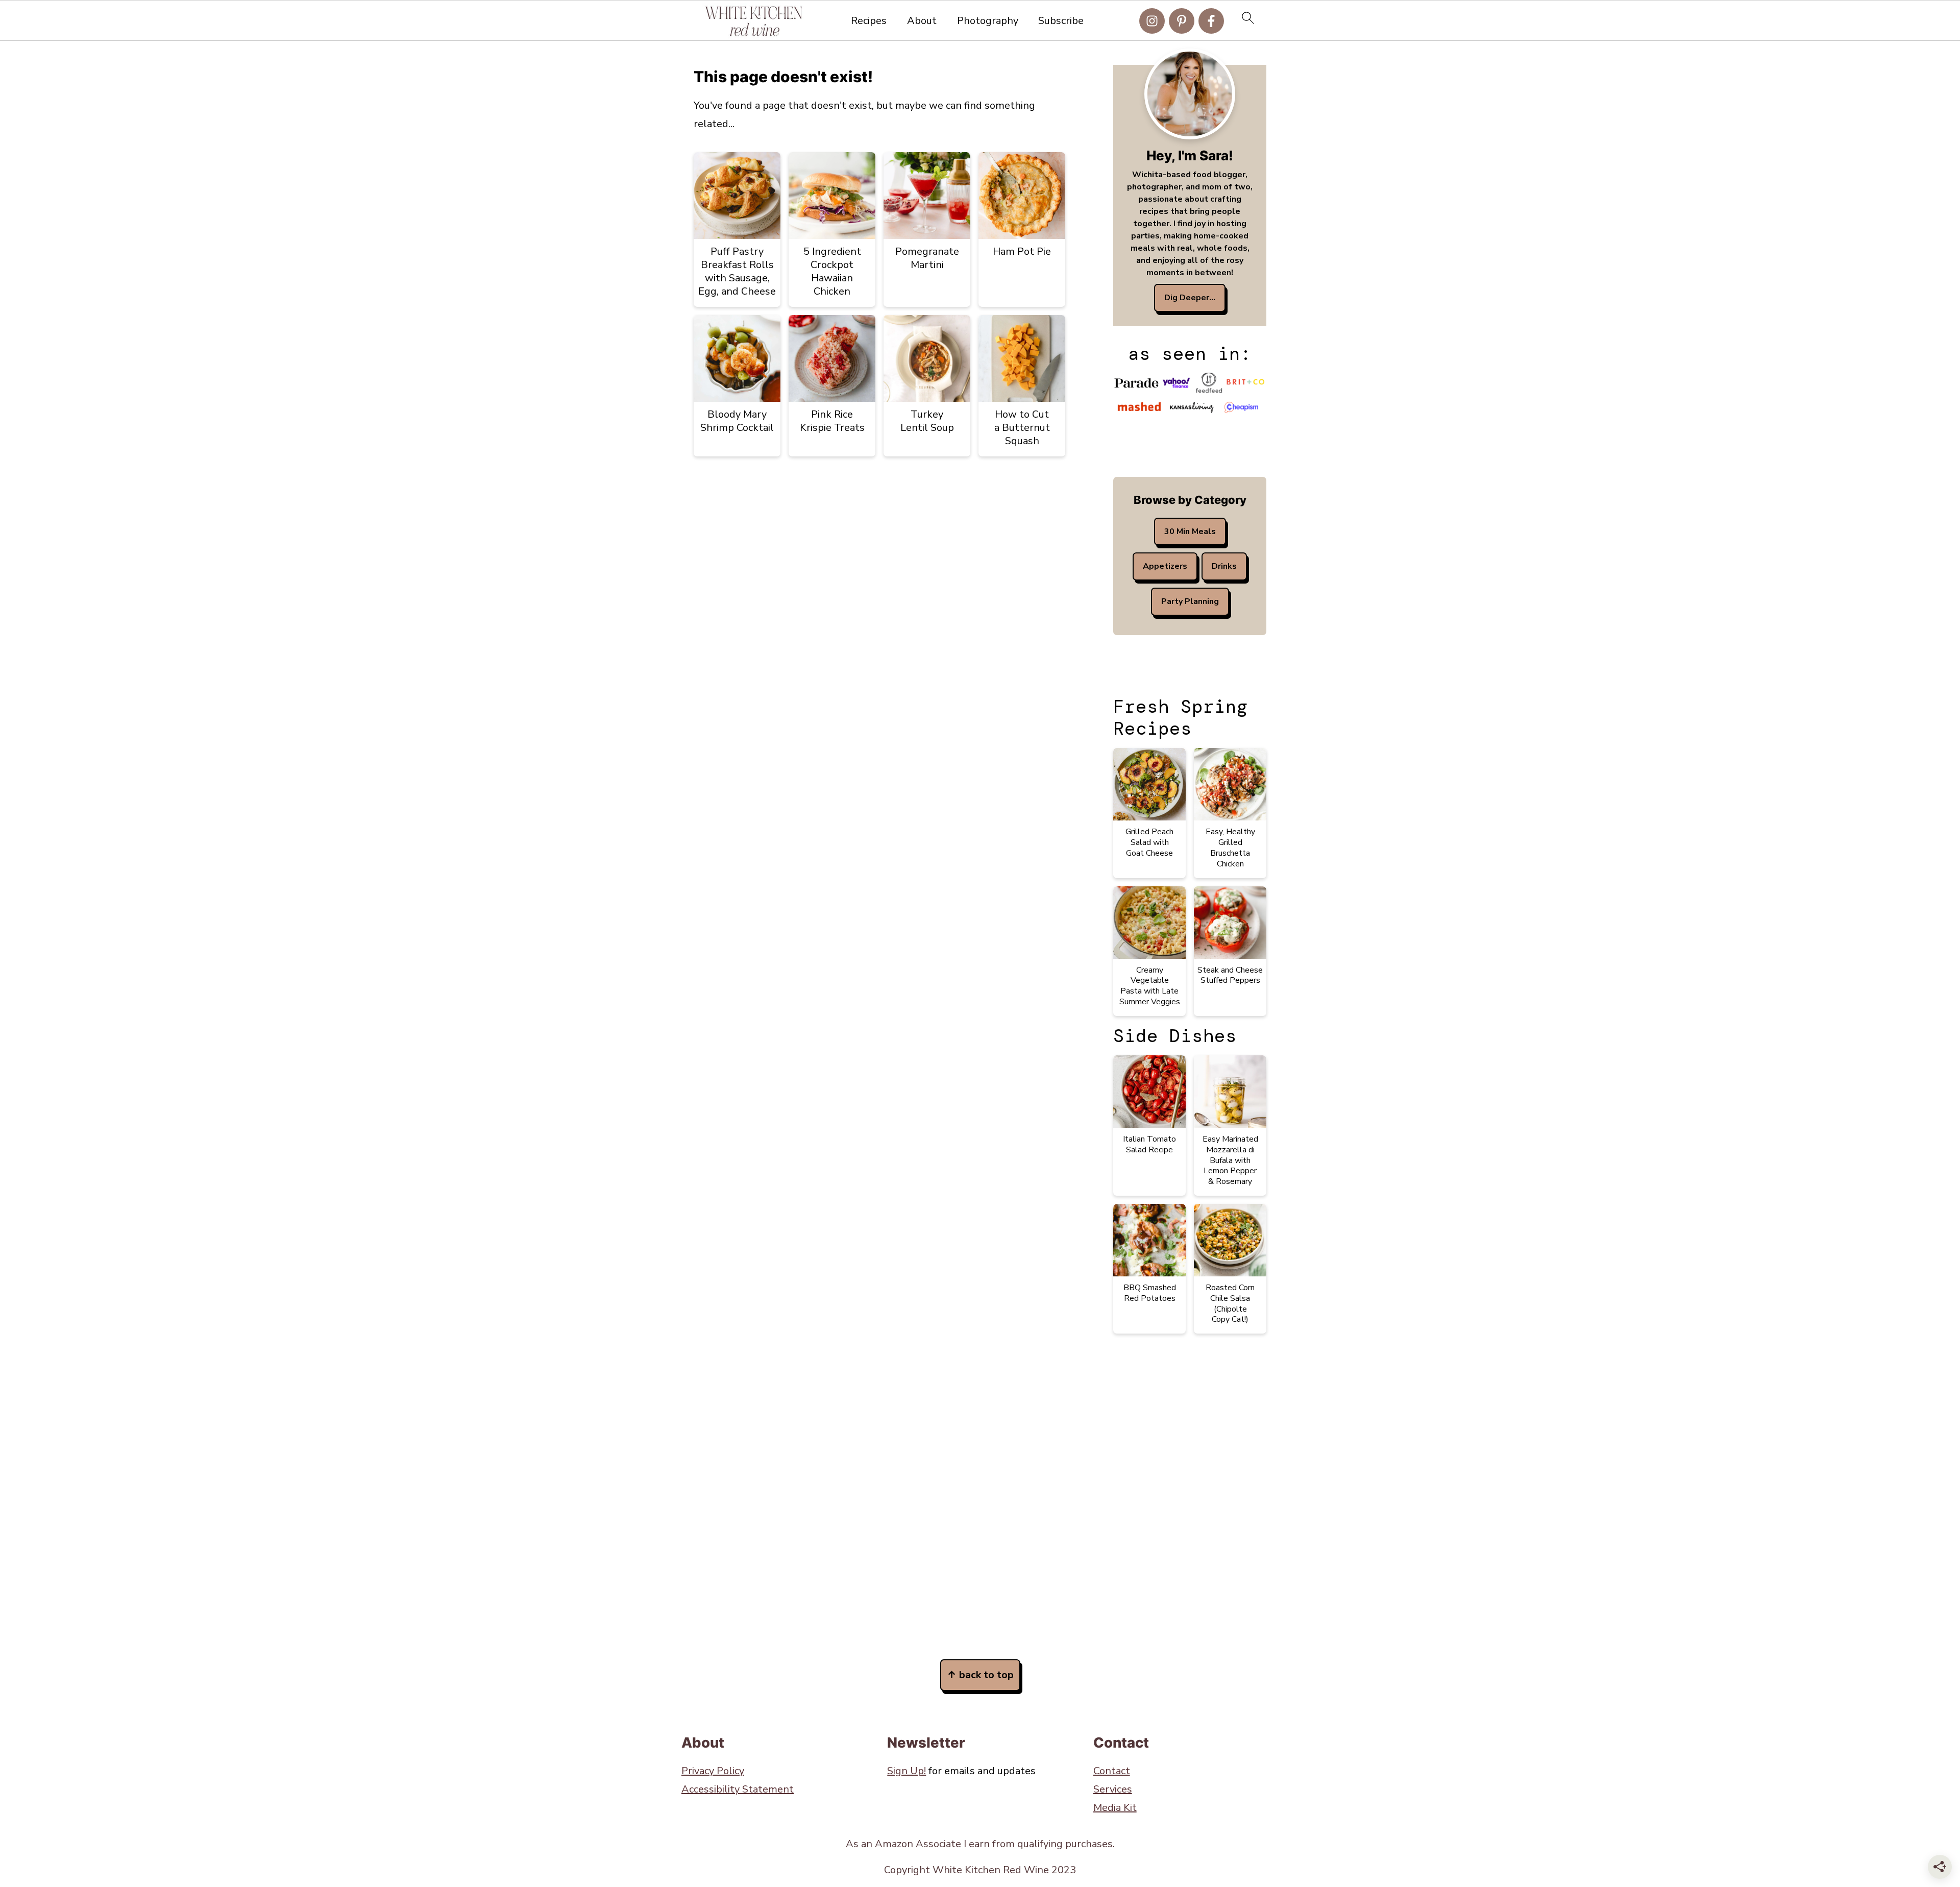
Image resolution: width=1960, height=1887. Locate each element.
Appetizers (1165, 566)
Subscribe (1061, 21)
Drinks (1224, 566)
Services (1113, 1789)
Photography (988, 21)
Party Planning (1190, 601)
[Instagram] (1152, 21)
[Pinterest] (1182, 21)
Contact (1112, 1771)
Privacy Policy (713, 1771)
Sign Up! (906, 1771)
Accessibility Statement (738, 1789)
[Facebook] (1211, 21)
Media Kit (1115, 1808)
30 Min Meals (1190, 531)
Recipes (869, 21)
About (922, 21)
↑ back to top (980, 1675)
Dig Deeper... (1190, 298)
